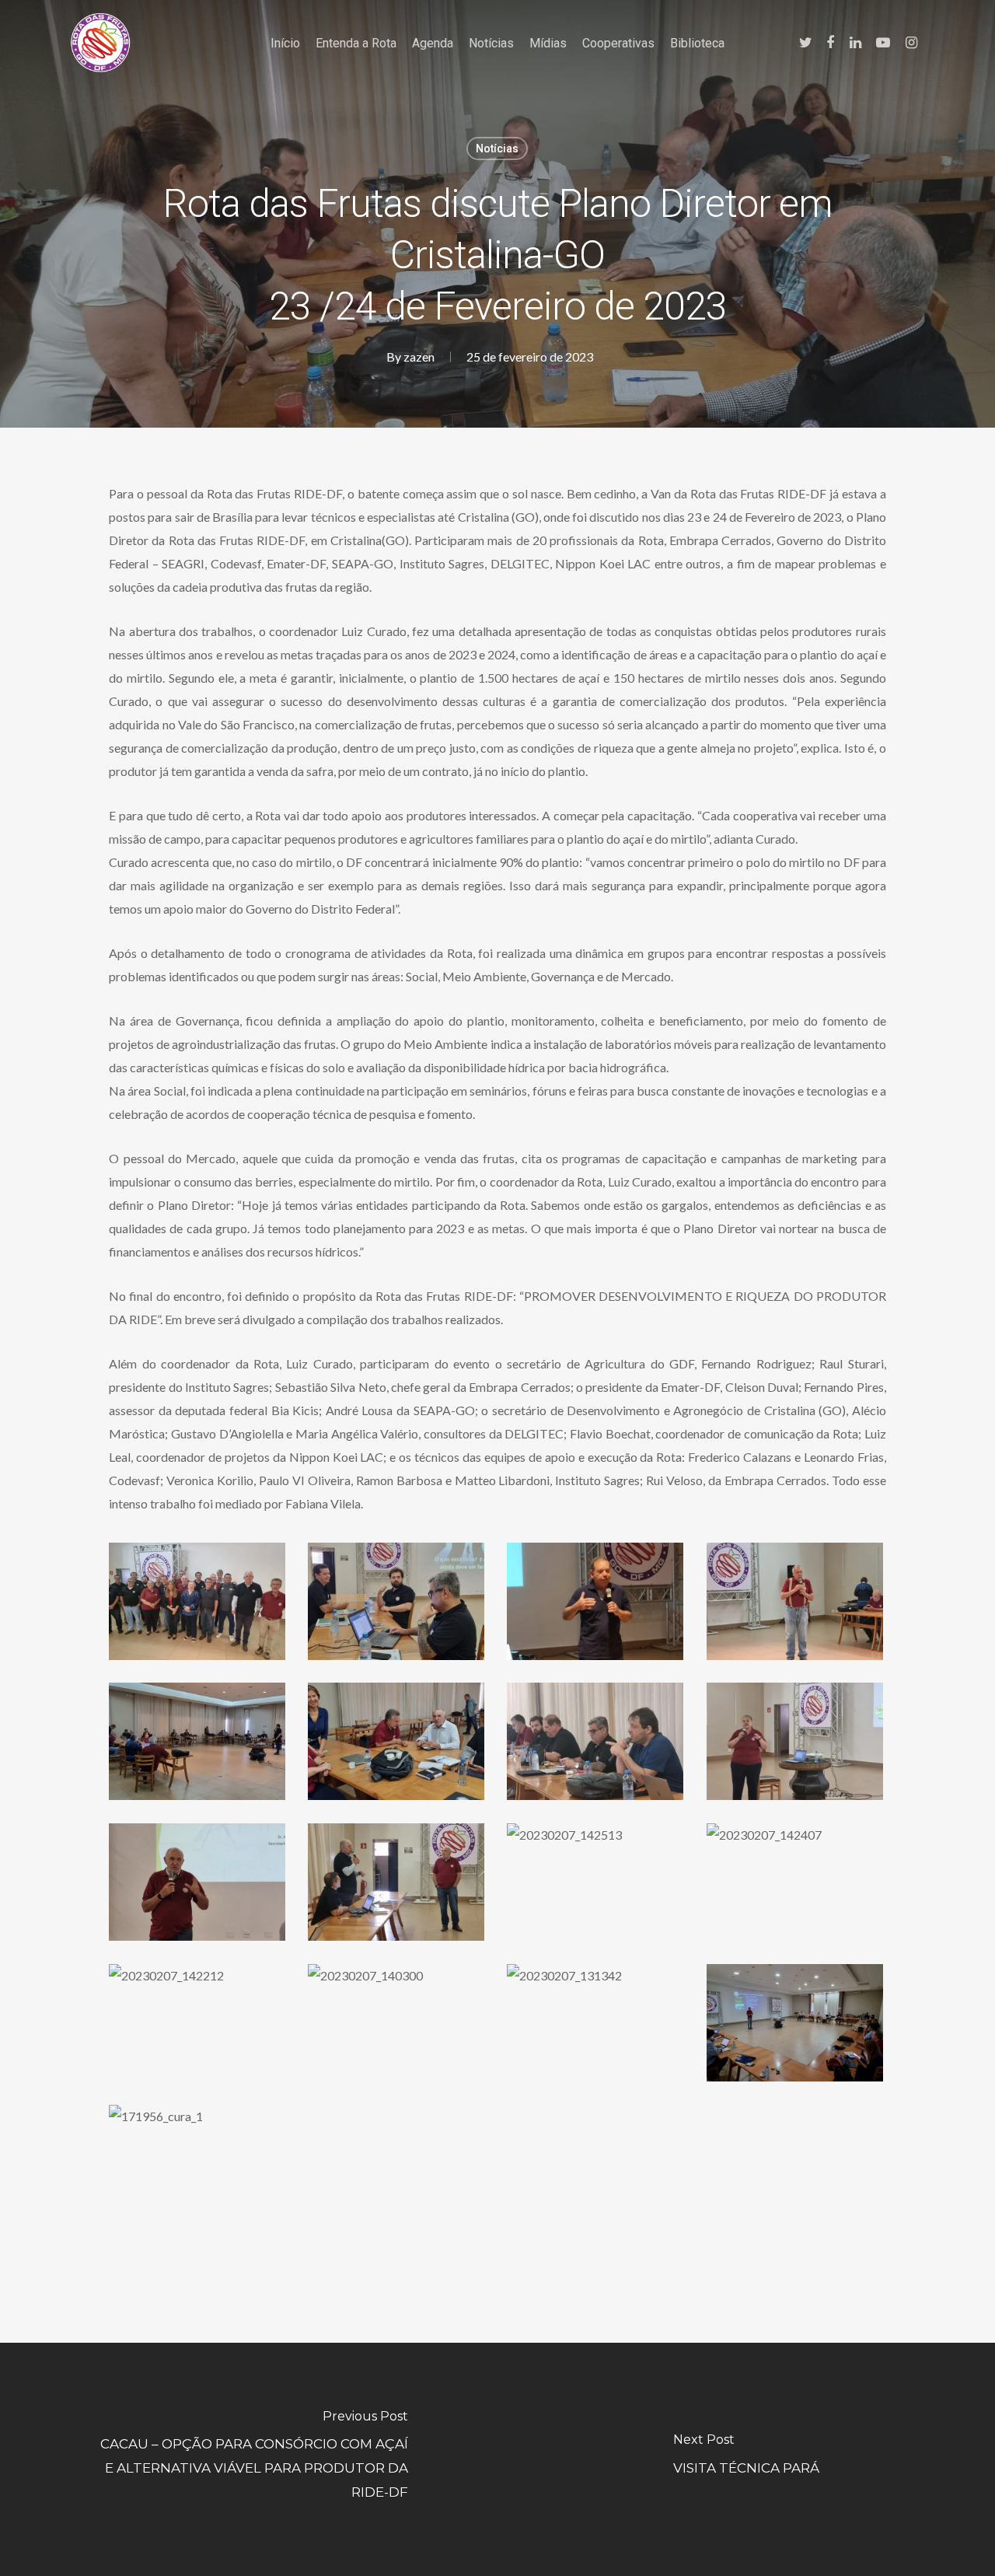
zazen (419, 357)
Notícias (497, 149)
